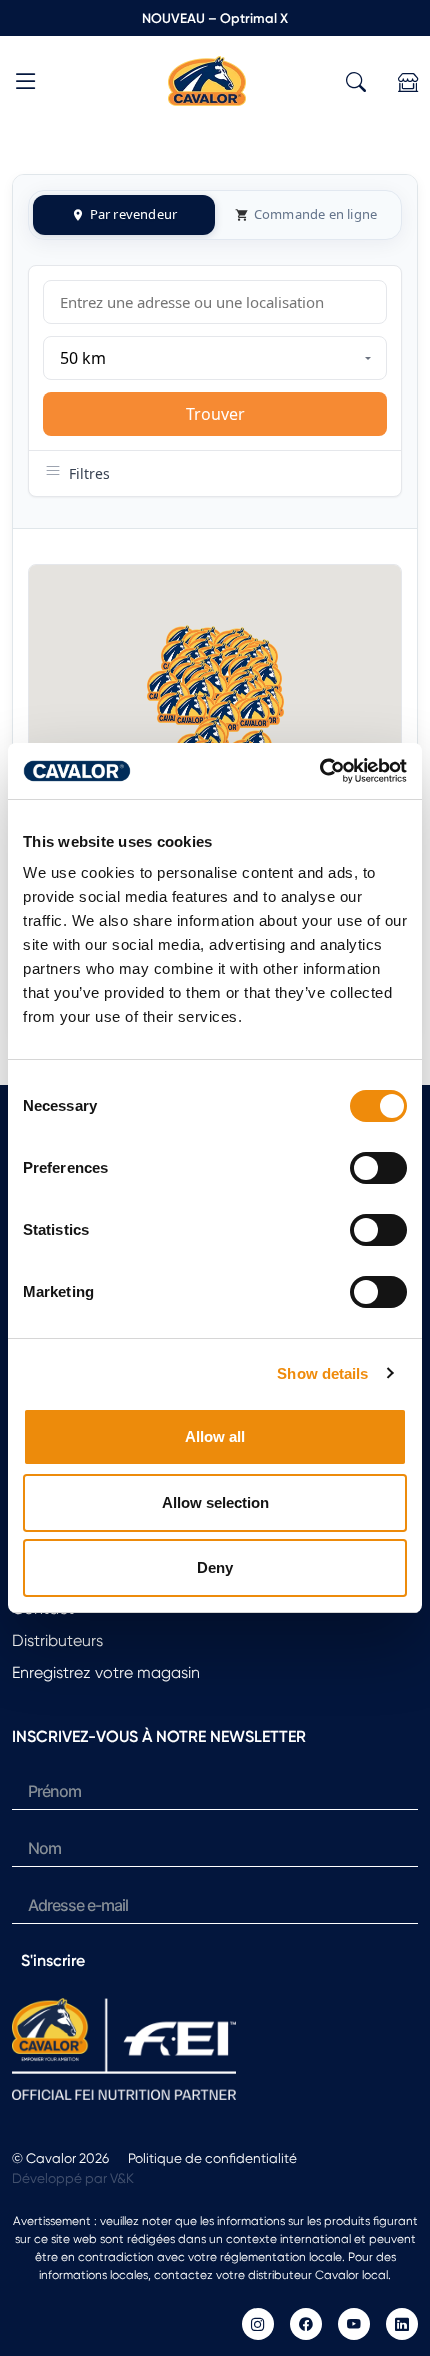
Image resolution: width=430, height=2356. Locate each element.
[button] (26, 84)
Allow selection (215, 1502)
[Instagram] (258, 2324)
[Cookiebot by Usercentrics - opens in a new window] (319, 771)
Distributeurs (57, 1640)
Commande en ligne (315, 214)
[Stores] (408, 82)
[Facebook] (306, 2324)
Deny (215, 1567)
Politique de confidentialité (212, 2158)
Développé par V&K (73, 2178)
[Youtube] (354, 2324)
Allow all (215, 1436)
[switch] (378, 1168)
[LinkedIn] (402, 2324)
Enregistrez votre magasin (106, 1672)
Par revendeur (134, 214)
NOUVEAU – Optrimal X (215, 18)
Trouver (215, 414)
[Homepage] (207, 79)
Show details (322, 1373)
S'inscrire (53, 1960)
